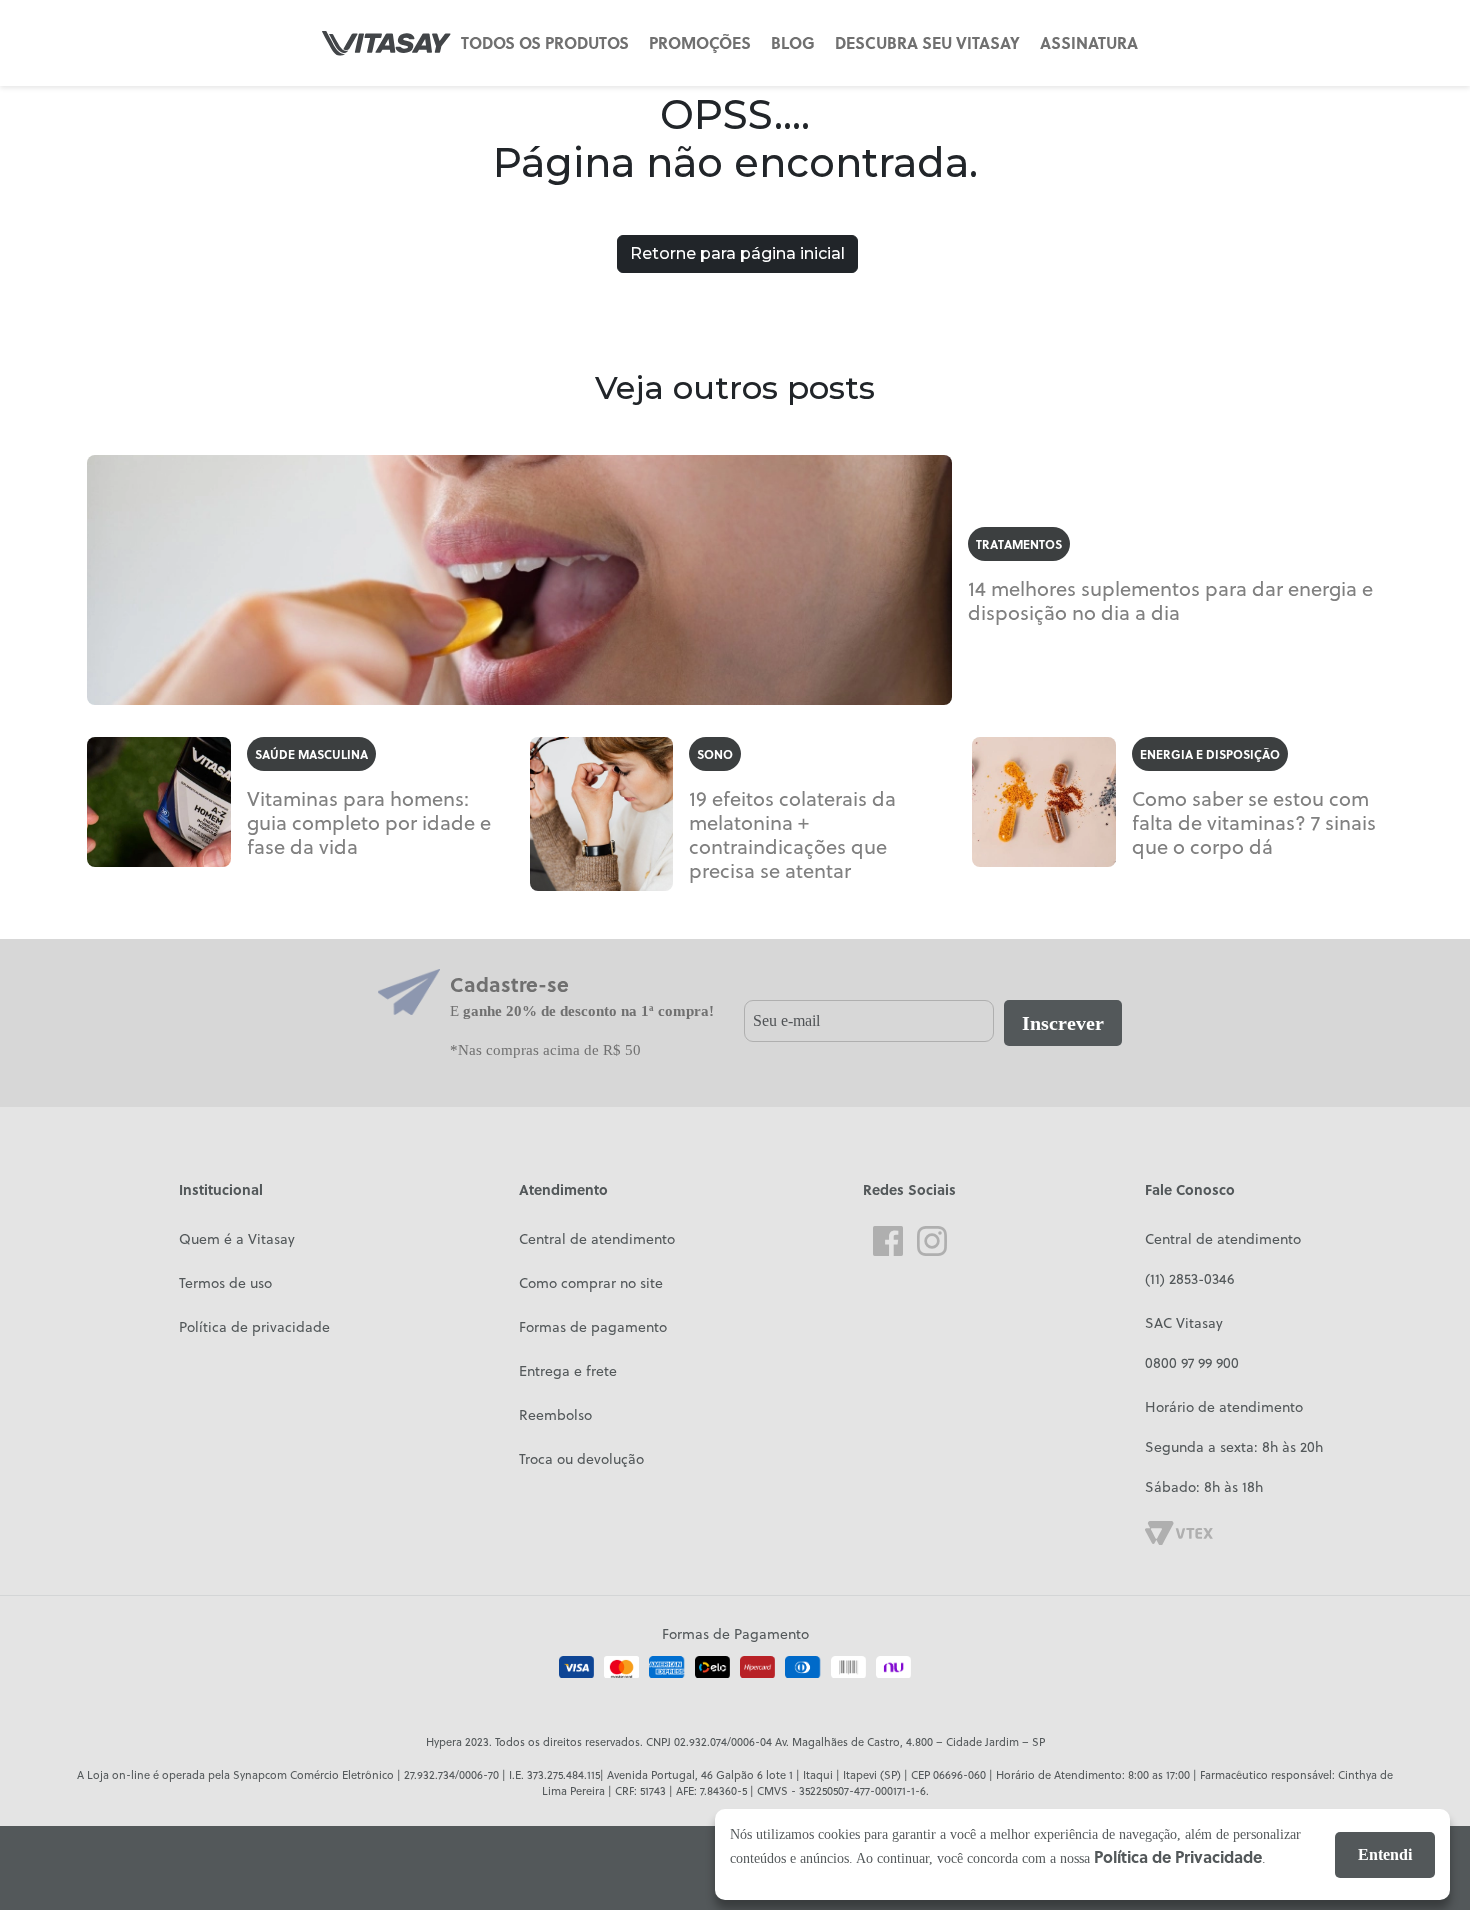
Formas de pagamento (593, 1327)
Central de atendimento (597, 1239)
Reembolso (555, 1415)
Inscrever (1063, 1023)
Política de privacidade (254, 1327)
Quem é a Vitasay (237, 1239)
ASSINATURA (1089, 42)
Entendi (1385, 1854)
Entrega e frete (568, 1371)
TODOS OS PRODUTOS (545, 42)
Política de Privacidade (1178, 1856)
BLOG (793, 42)
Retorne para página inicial (737, 253)
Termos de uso (225, 1283)
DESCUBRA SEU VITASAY (927, 42)
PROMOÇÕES (700, 42)
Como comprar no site (591, 1283)
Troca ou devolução (581, 1459)
